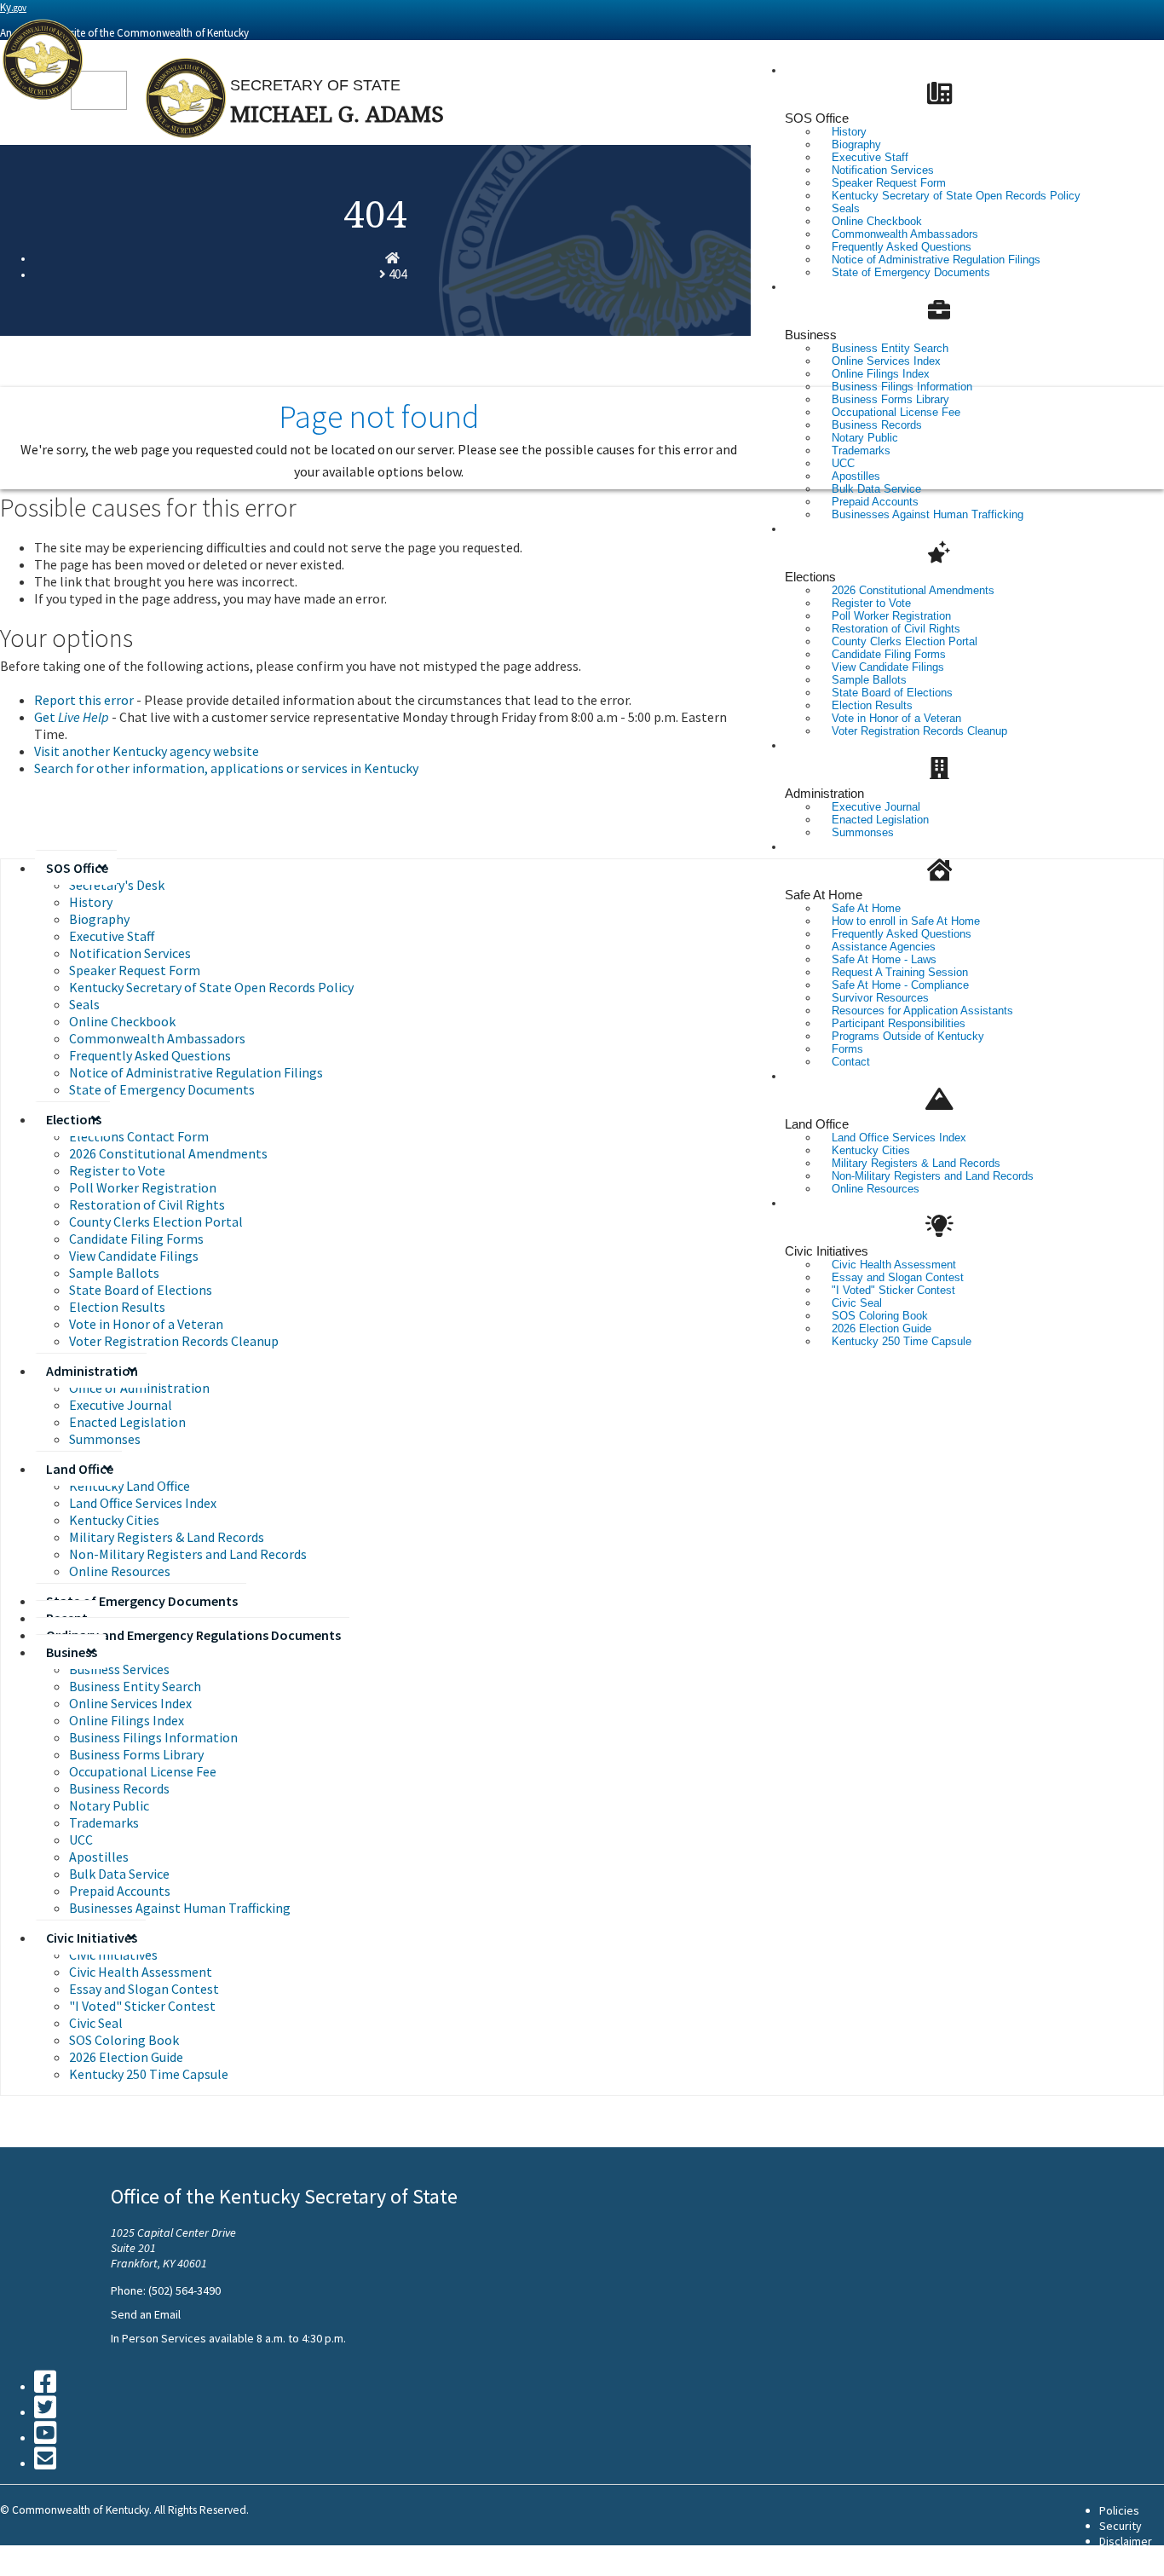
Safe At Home (824, 895)
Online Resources (876, 1189)
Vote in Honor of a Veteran (146, 1324)
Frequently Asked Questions (150, 1055)
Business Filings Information (153, 1737)
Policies (1119, 2510)
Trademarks (104, 1822)
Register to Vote (117, 1170)
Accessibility (1132, 2556)
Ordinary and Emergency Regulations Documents (193, 1635)
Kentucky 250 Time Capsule (902, 1341)
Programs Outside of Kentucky (908, 1036)
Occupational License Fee (143, 1771)
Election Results (117, 1307)
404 (398, 274)
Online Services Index (130, 1703)
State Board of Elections (141, 1290)
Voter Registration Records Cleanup (919, 731)
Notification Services (130, 953)
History (91, 902)
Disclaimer (1126, 2541)
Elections (810, 577)
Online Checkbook (122, 1021)
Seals (84, 1004)
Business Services (119, 1669)
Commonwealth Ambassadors (157, 1038)
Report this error (84, 700)
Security (1121, 2526)
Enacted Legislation (127, 1422)
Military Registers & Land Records (167, 1537)
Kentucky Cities (114, 1520)
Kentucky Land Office (130, 1486)
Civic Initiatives (827, 1251)
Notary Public (109, 1805)
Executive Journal (121, 1405)
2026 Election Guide (126, 2057)
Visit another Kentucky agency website (147, 751)
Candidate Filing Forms (136, 1239)
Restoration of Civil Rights (147, 1204)
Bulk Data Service (119, 1874)
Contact (851, 1062)
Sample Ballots (114, 1273)
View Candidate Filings (134, 1256)
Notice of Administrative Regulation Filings (196, 1072)
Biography (99, 919)
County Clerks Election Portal (156, 1222)
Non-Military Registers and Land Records (933, 1176)
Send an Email (146, 2314)
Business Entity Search (135, 1686)
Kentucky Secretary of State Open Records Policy (956, 196)
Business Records (119, 1788)
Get (72, 717)
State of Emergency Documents (911, 272)
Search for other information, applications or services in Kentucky (226, 768)
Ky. (13, 7)
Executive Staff (112, 936)
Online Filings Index (127, 1720)
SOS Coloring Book (124, 2040)
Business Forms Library (136, 1754)
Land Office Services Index (143, 1503)
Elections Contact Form (139, 1136)
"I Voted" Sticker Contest (142, 2006)
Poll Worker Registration (143, 1187)
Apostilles (99, 1857)
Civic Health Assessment (141, 1972)
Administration (824, 793)
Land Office (817, 1124)
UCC (81, 1840)
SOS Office (817, 118)
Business (811, 335)
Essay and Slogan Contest (144, 1989)
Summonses (863, 832)
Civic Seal (96, 2023)
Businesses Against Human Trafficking (928, 514)
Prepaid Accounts (120, 1891)
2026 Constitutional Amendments (168, 1153)
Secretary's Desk (117, 885)
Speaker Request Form (135, 970)
